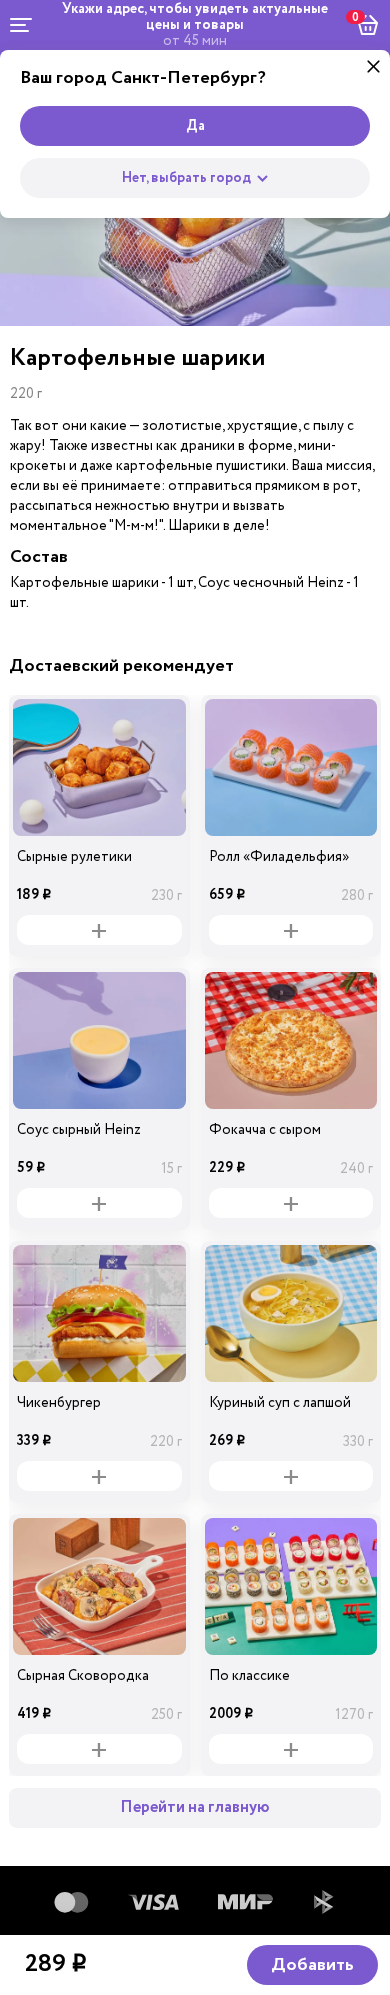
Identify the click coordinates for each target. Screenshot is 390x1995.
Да (195, 126)
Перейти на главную (195, 1807)
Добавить (312, 1965)
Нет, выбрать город (186, 178)
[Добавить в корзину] (99, 930)
